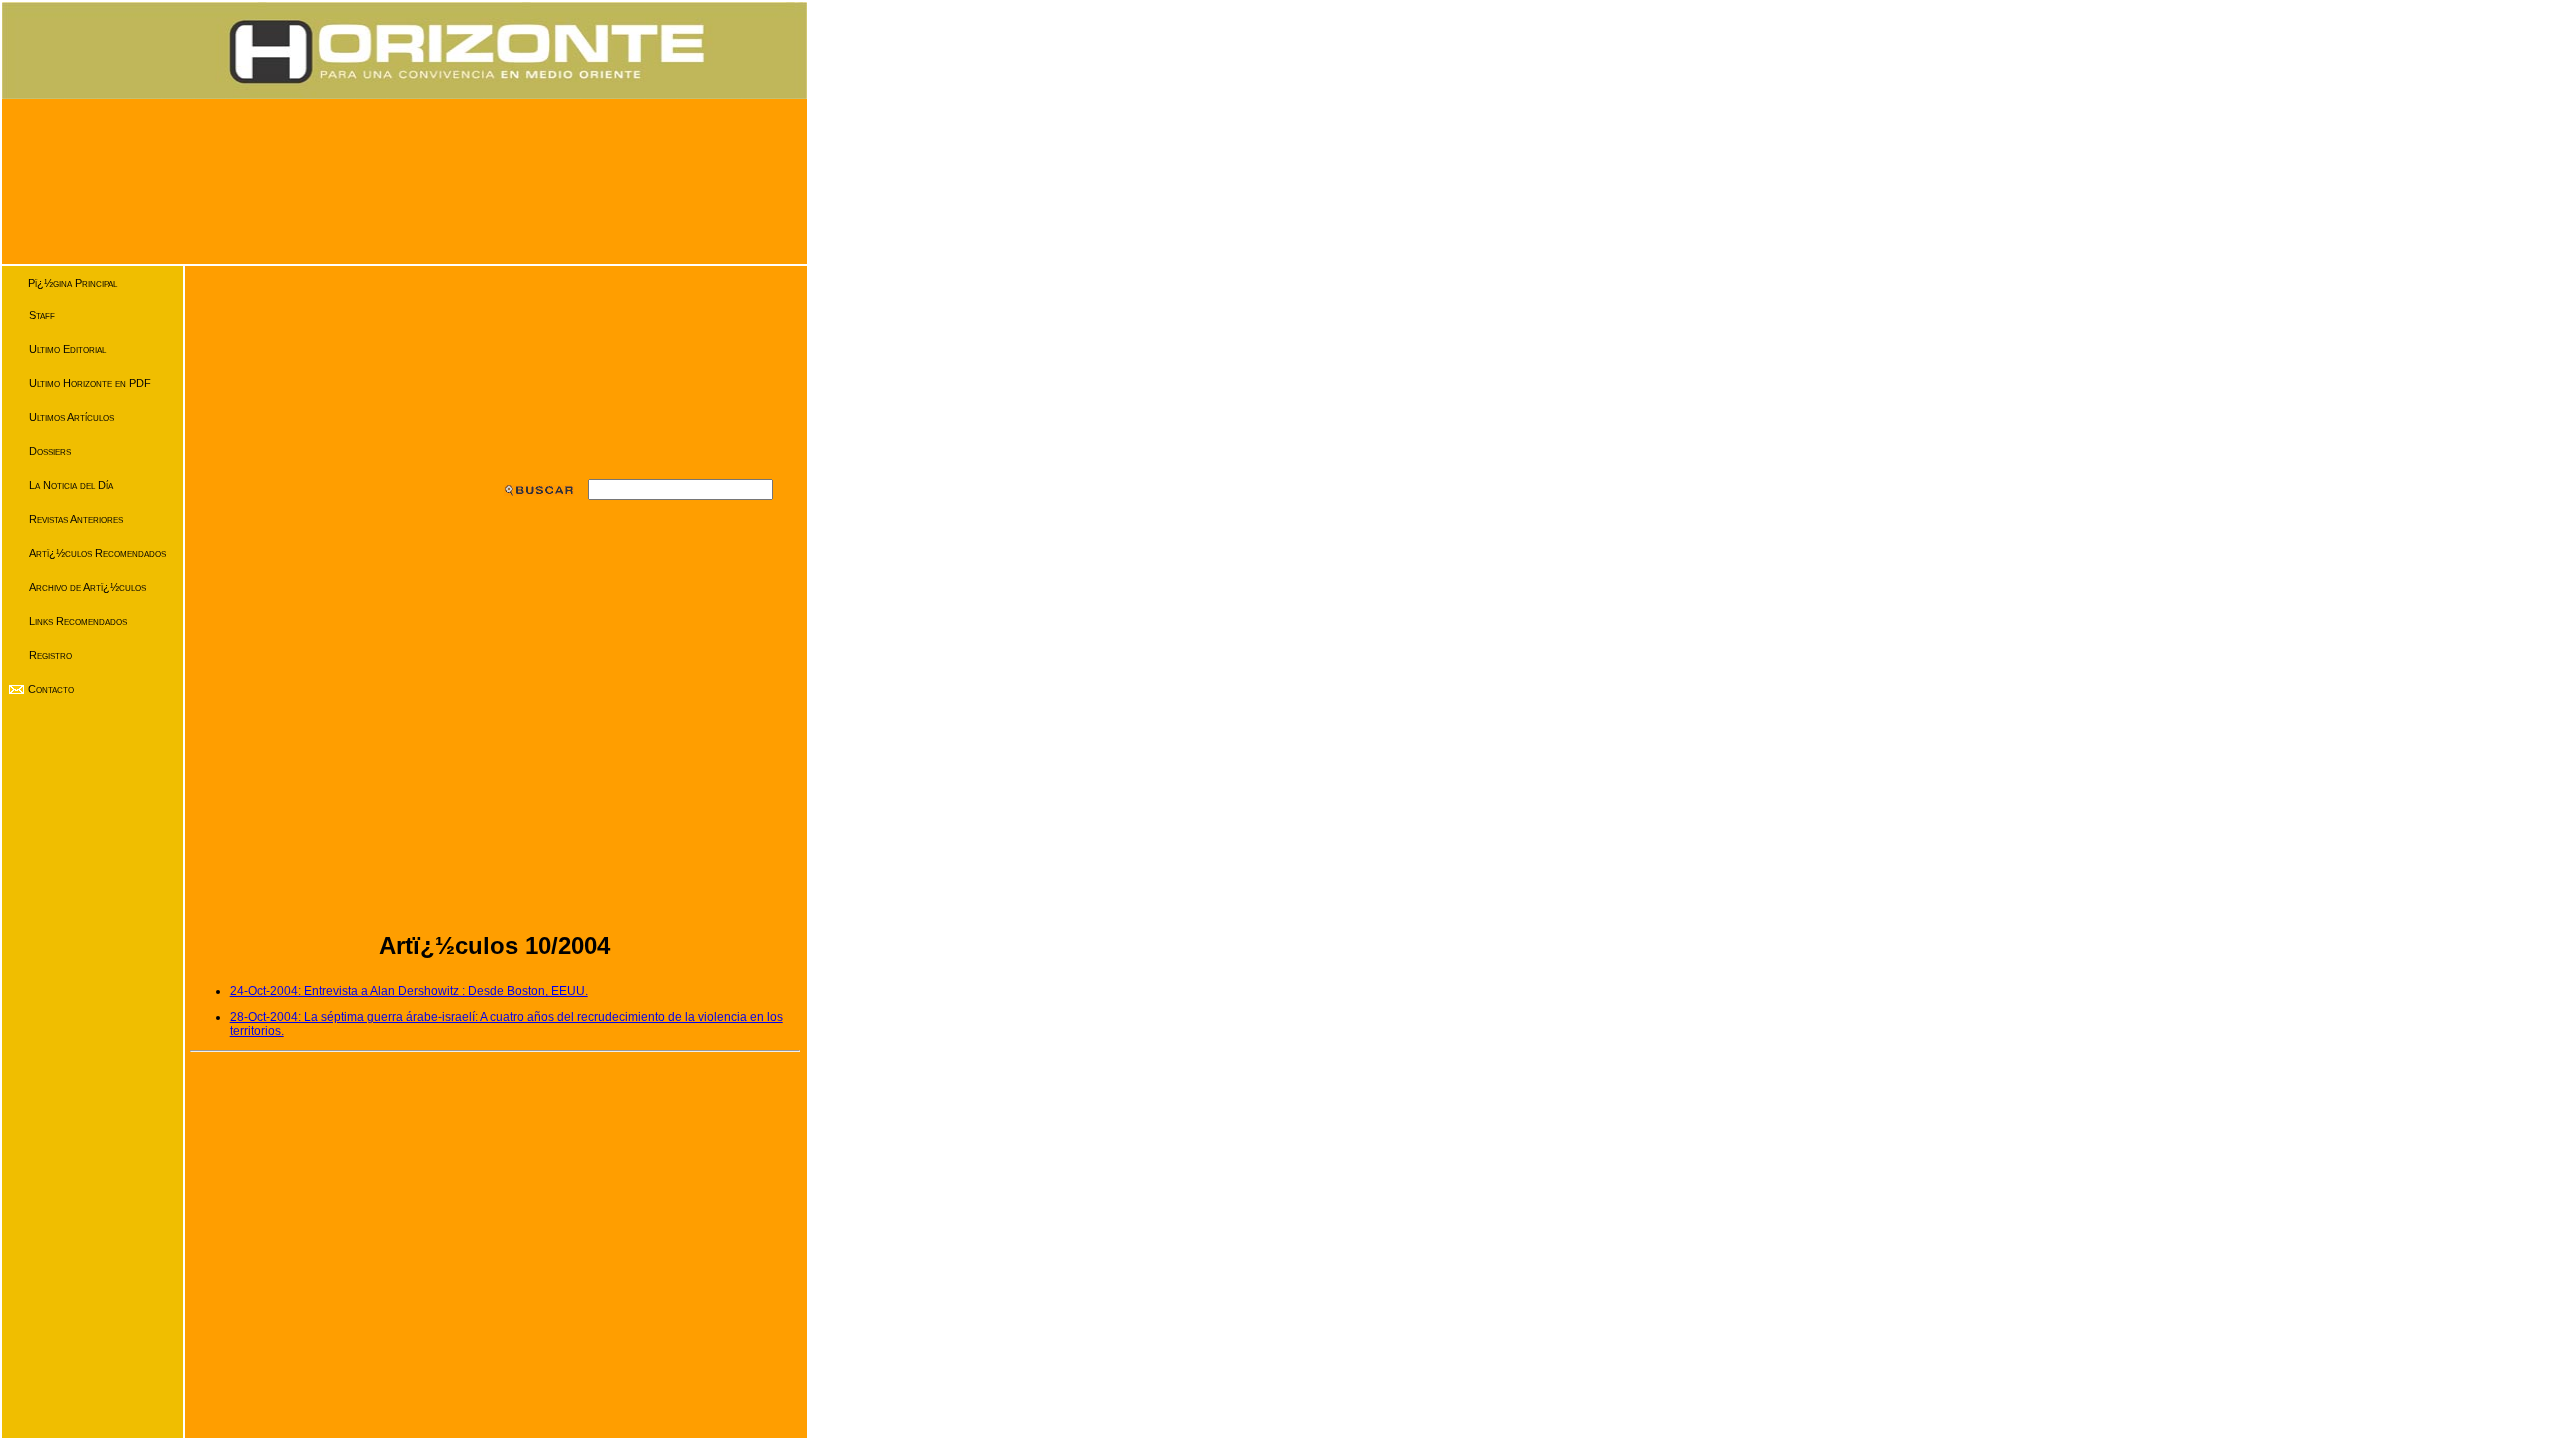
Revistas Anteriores (76, 519)
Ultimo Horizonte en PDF (90, 383)
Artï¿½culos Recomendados (97, 553)
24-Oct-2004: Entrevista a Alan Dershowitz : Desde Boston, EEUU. (409, 991)
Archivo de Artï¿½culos (87, 587)
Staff (42, 315)
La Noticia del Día (71, 485)
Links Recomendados (78, 621)
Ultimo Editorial (67, 349)
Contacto (51, 689)
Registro (50, 655)
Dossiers (50, 451)
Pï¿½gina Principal (72, 283)
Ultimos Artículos (71, 417)
